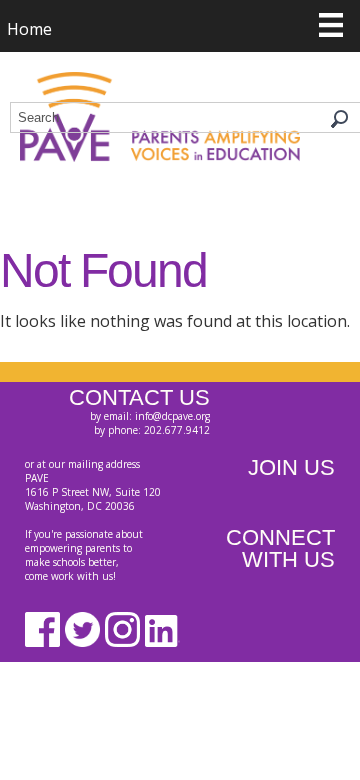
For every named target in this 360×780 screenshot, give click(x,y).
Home (29, 29)
